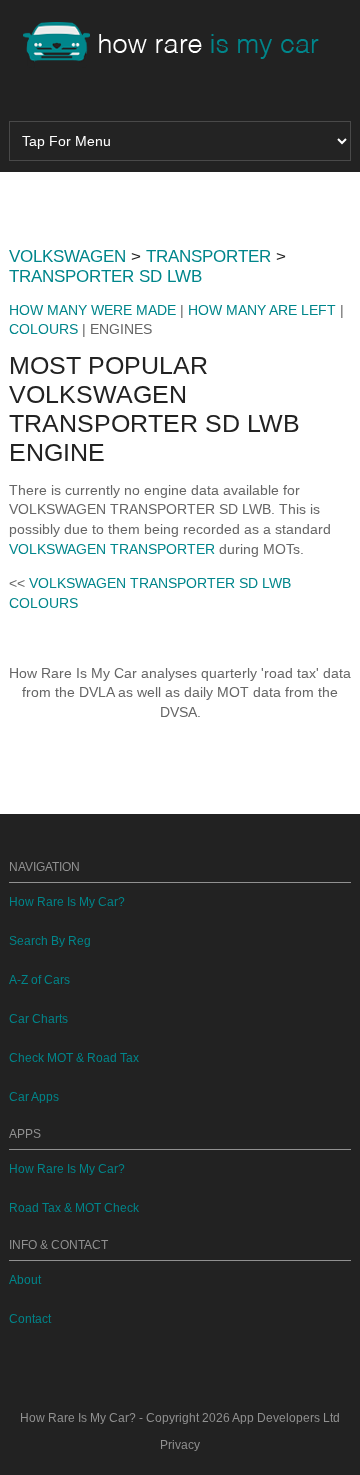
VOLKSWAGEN (67, 256)
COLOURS (43, 329)
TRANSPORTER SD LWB (105, 276)
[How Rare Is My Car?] (180, 44)
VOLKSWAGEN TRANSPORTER (112, 549)
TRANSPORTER (208, 256)
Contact (30, 1319)
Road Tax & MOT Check (74, 1208)
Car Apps (34, 1097)
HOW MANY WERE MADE (92, 310)
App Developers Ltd (286, 1418)
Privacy (180, 1445)
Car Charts (38, 1019)
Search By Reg (50, 941)
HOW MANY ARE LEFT (262, 310)
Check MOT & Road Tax (74, 1058)
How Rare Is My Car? (67, 902)
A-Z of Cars (39, 980)
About (25, 1280)
